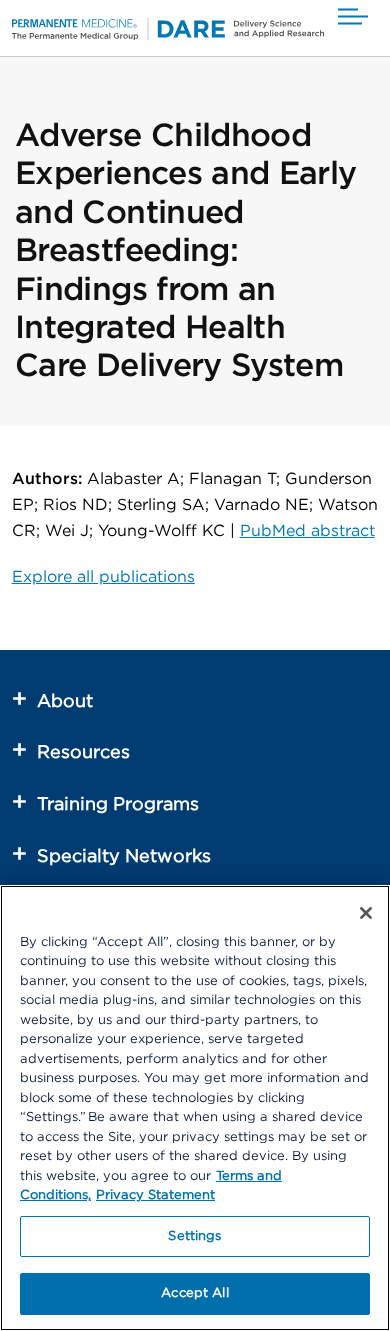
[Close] (366, 913)
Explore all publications (103, 577)
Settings (194, 1236)
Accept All (194, 1293)
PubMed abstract (307, 531)
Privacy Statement (155, 1195)
